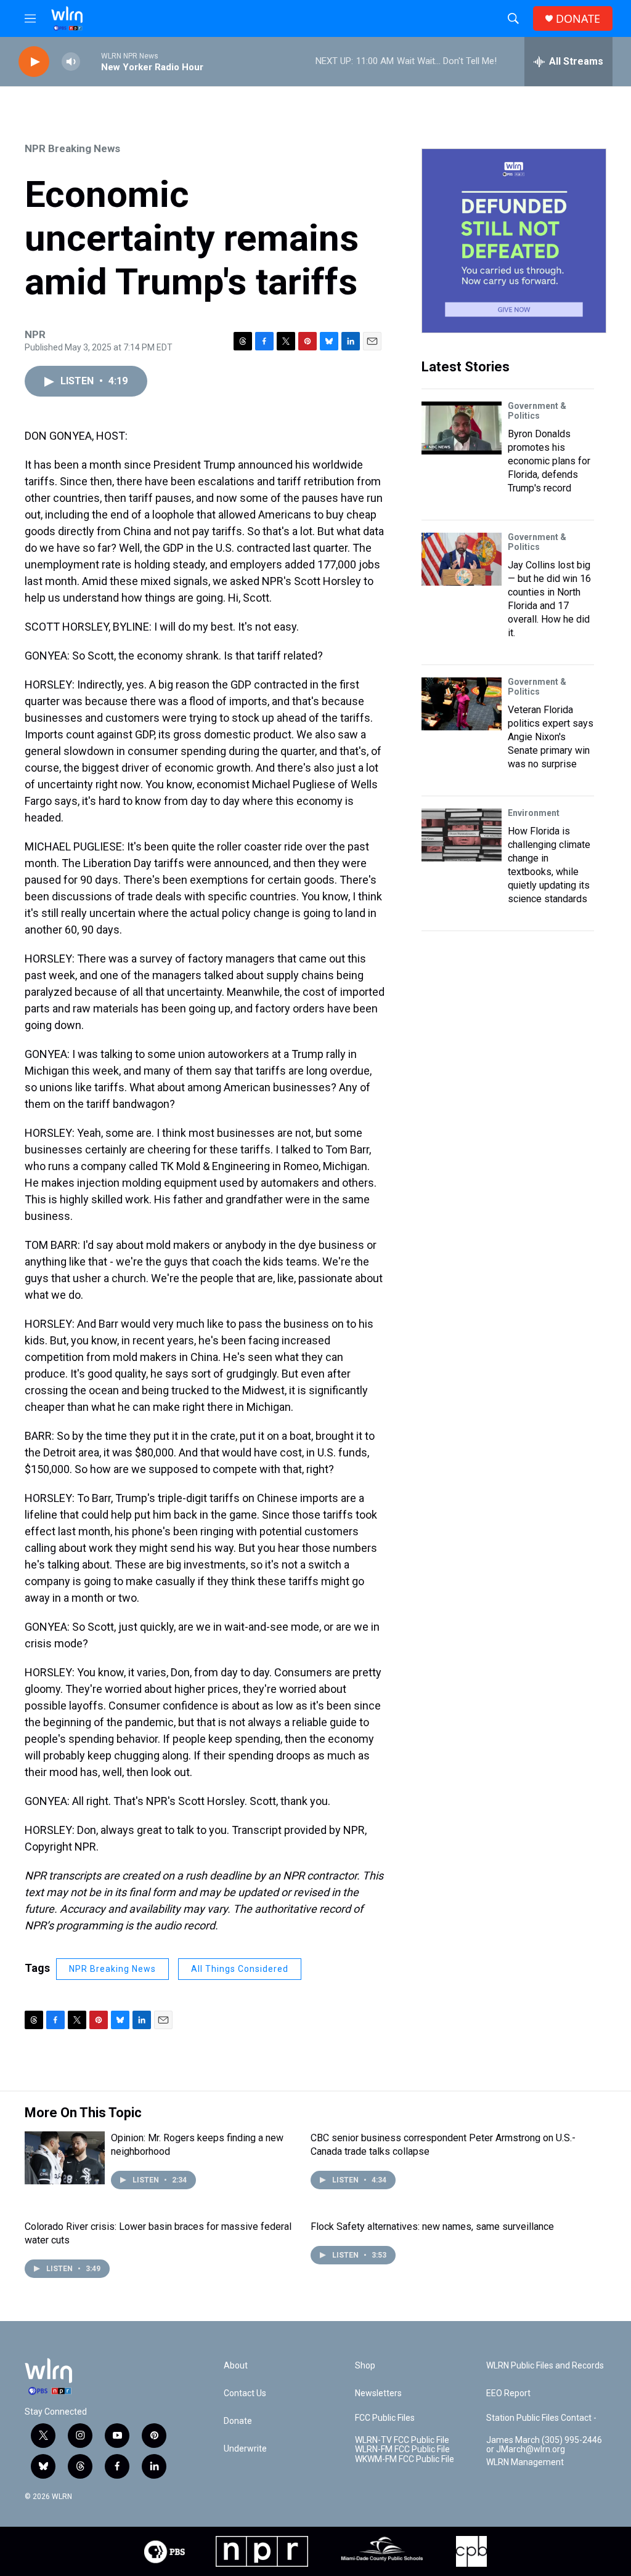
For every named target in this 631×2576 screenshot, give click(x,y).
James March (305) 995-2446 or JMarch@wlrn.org (544, 2445)
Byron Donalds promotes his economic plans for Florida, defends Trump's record (549, 461)
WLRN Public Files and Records (545, 2366)
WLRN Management (525, 2462)
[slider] (91, 61)
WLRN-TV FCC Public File (402, 2440)
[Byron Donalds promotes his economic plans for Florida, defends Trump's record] (462, 428)
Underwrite (245, 2449)
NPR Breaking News (72, 148)
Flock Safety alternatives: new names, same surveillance (432, 2227)
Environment (534, 813)
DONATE (578, 19)
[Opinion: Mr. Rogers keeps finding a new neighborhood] (65, 2158)
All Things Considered (240, 1969)
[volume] (71, 62)
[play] (34, 62)
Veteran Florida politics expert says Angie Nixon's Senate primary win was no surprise (551, 737)
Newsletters (378, 2393)
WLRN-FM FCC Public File (402, 2449)
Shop (365, 2366)
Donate (238, 2421)
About (236, 2366)
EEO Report (508, 2393)
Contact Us (245, 2393)
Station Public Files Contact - (541, 2418)
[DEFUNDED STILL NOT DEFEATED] (514, 241)
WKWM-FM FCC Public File (405, 2459)
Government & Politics (537, 411)
